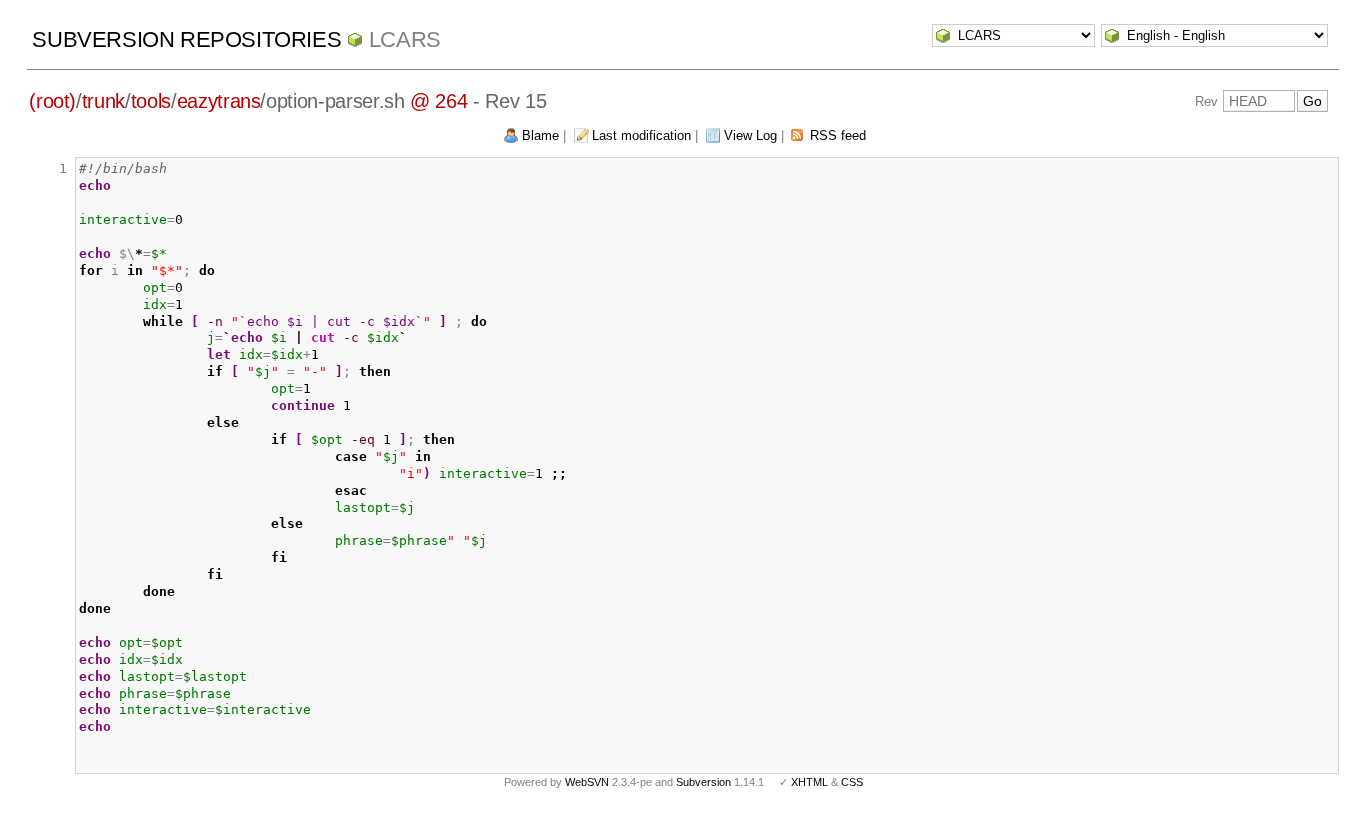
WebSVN (587, 782)
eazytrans (219, 101)
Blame (540, 135)
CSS (852, 782)
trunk (103, 101)
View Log (750, 135)
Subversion (703, 782)
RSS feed (838, 135)
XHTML (809, 782)
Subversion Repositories (186, 39)
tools (151, 101)
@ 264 (438, 101)
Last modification (641, 135)
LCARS (405, 39)
